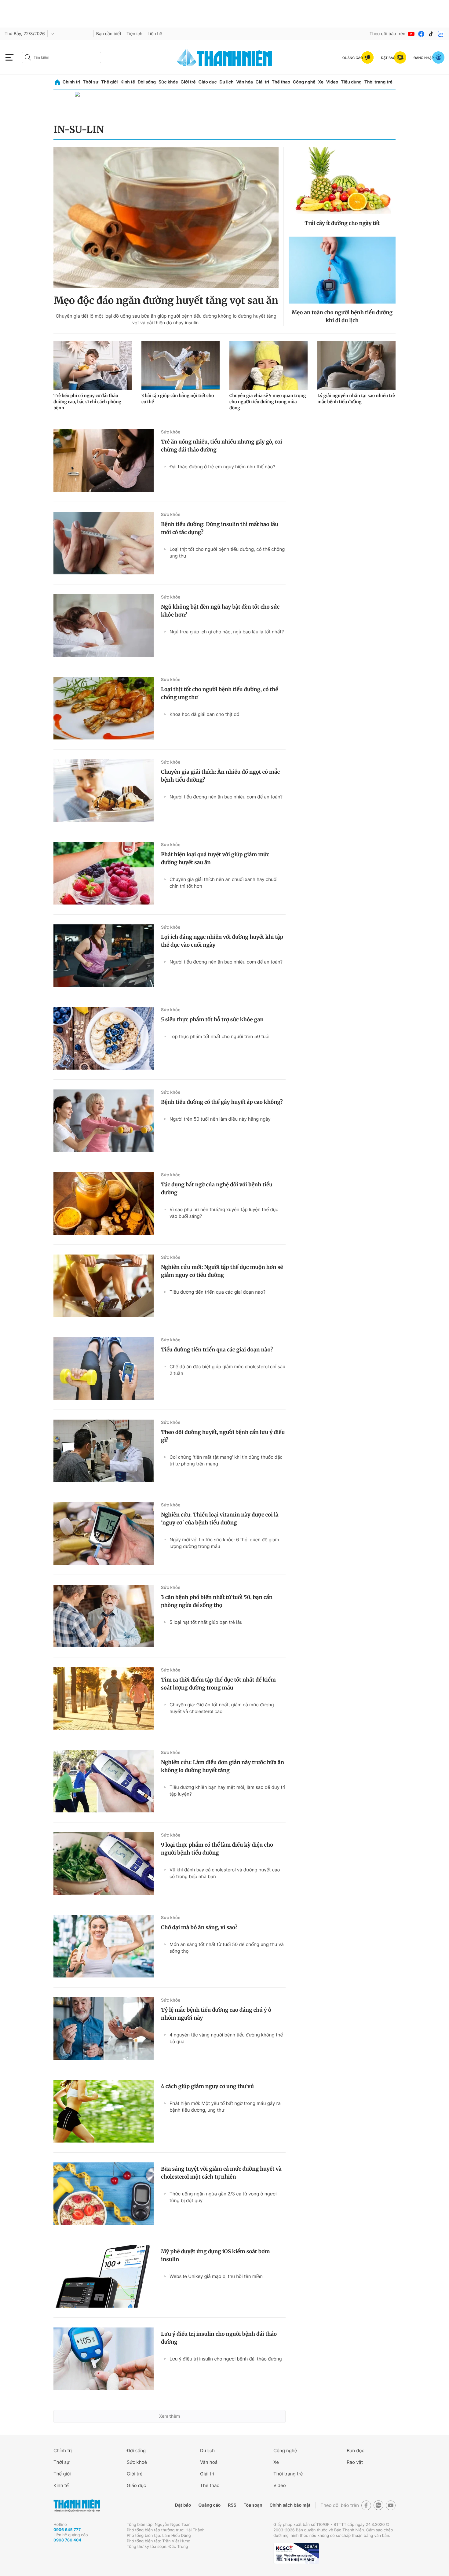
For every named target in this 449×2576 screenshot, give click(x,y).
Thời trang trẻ (378, 82)
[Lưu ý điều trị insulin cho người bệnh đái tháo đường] (104, 2359)
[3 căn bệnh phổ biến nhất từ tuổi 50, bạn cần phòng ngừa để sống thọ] (104, 1616)
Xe (321, 82)
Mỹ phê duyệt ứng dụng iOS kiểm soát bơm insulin (215, 2255)
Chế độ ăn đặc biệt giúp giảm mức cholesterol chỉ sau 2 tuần (227, 1370)
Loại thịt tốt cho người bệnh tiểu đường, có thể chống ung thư (227, 553)
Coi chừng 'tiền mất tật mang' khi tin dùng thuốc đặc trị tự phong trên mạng (226, 1460)
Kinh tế (128, 82)
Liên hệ (155, 34)
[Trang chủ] (57, 82)
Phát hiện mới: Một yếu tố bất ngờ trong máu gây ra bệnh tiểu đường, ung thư (225, 2107)
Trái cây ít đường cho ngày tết (342, 223)
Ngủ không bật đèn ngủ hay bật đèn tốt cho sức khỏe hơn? (220, 611)
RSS (232, 2505)
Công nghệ (304, 82)
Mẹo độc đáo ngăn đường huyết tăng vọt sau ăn (166, 300)
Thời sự (91, 82)
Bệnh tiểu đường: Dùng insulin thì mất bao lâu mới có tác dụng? (220, 528)
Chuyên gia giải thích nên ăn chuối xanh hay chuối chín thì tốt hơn (223, 883)
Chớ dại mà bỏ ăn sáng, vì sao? (199, 1927)
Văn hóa (245, 82)
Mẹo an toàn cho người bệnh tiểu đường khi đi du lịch (342, 316)
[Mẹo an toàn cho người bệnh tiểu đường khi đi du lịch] (342, 270)
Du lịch (226, 82)
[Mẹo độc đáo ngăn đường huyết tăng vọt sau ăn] (166, 218)
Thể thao (281, 82)
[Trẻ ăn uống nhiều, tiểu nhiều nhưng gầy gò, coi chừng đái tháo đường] (104, 461)
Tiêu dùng (351, 82)
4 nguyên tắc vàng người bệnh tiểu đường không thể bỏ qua (226, 2038)
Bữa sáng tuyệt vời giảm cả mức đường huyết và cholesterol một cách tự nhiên (221, 2173)
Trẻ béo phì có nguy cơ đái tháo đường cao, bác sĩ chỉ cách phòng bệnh (87, 402)
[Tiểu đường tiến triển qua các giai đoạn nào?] (104, 1368)
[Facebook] (421, 34)
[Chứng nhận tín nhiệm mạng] (296, 2553)
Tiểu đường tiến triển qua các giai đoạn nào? (217, 1292)
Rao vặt (355, 2462)
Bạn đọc (356, 2451)
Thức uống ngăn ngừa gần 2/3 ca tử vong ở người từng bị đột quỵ (223, 2197)
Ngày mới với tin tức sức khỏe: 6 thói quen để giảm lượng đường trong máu (224, 1543)
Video (332, 82)
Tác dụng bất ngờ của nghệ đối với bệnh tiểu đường (217, 1188)
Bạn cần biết (109, 34)
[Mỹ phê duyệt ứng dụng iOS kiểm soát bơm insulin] (104, 2276)
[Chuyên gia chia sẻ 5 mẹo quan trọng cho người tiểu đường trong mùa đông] (268, 366)
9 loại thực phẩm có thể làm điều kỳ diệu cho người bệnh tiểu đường (217, 1849)
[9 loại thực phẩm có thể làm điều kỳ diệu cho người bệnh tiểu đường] (104, 1864)
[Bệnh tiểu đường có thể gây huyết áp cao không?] (104, 1121)
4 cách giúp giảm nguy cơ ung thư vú (207, 2086)
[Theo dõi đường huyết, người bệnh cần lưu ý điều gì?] (104, 1451)
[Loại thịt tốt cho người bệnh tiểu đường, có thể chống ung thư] (104, 708)
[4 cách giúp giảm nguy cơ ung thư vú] (104, 2111)
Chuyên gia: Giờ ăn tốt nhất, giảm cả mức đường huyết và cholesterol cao (222, 1708)
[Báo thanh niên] (224, 57)
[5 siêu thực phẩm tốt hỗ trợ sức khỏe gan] (104, 1038)
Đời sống (147, 82)
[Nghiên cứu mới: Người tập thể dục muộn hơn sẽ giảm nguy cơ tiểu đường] (104, 1286)
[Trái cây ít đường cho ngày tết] (342, 181)
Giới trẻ (188, 82)
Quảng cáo (209, 2505)
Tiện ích (134, 34)
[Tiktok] (431, 34)
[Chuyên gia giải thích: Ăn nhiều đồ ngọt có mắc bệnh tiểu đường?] (104, 791)
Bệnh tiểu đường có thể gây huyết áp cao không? (222, 1102)
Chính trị (71, 82)
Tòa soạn (253, 2505)
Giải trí (262, 82)
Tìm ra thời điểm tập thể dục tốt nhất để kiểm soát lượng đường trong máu (218, 1684)
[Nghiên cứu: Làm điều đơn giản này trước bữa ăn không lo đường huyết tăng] (104, 1781)
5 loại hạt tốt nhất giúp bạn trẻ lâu (206, 1622)
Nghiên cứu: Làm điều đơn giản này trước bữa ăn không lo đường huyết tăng (223, 1766)
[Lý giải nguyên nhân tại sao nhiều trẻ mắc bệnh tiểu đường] (356, 366)
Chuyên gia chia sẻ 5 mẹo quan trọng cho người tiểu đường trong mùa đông (268, 402)
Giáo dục (207, 82)
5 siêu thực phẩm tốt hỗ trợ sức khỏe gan (212, 1019)
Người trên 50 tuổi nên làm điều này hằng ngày (220, 1119)
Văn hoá (209, 2462)
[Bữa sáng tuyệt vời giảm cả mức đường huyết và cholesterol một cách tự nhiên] (104, 2194)
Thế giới (109, 82)
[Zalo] (441, 34)
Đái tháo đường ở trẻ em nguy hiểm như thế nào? (222, 467)
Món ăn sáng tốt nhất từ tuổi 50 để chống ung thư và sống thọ (227, 1948)
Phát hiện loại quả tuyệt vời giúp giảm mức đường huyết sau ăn (215, 858)
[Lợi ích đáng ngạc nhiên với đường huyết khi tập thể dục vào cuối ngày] (104, 956)
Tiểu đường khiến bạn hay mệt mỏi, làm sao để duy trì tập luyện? (227, 1791)
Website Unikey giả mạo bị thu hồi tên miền (216, 2276)
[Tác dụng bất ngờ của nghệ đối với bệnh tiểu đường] (104, 1203)
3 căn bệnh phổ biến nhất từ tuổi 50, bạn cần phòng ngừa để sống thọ (217, 1601)
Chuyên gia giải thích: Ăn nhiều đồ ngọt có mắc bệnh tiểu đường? (220, 776)
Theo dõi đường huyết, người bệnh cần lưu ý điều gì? (223, 1436)
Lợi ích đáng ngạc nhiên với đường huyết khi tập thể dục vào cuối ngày (222, 941)
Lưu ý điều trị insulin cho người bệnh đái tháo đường (219, 2338)
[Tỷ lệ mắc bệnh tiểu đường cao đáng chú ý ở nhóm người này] (104, 2029)
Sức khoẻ (137, 2462)
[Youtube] (411, 34)
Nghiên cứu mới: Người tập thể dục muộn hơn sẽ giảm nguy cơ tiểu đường (222, 1271)
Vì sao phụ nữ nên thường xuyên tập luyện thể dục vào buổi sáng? (224, 1213)
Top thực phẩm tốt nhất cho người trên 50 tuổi (219, 1036)
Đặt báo (183, 2505)
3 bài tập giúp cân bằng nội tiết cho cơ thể (178, 399)
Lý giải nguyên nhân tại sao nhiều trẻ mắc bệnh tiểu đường (356, 399)
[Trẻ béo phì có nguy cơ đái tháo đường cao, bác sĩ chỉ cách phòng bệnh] (93, 366)
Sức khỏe (168, 82)
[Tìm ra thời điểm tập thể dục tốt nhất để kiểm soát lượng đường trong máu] (104, 1699)
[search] (61, 57)
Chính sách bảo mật (290, 2505)
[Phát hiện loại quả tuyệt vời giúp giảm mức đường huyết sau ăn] (104, 873)
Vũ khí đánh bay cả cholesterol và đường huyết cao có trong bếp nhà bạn (225, 1873)
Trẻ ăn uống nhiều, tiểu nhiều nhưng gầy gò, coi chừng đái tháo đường (222, 446)
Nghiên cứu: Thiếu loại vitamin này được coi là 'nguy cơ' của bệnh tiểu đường (220, 1519)
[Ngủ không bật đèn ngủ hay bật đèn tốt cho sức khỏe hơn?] (104, 626)
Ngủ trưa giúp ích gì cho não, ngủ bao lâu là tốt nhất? (227, 632)
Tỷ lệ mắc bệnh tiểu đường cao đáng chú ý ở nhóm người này (216, 2014)
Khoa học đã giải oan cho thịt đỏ (204, 714)
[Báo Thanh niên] (77, 2506)
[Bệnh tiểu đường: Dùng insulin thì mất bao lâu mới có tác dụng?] (104, 543)
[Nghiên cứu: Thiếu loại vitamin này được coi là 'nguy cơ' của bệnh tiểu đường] (104, 1533)
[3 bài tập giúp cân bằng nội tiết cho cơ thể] (181, 366)
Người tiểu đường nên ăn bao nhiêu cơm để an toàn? (226, 797)
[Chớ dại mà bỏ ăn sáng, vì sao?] (104, 1946)
